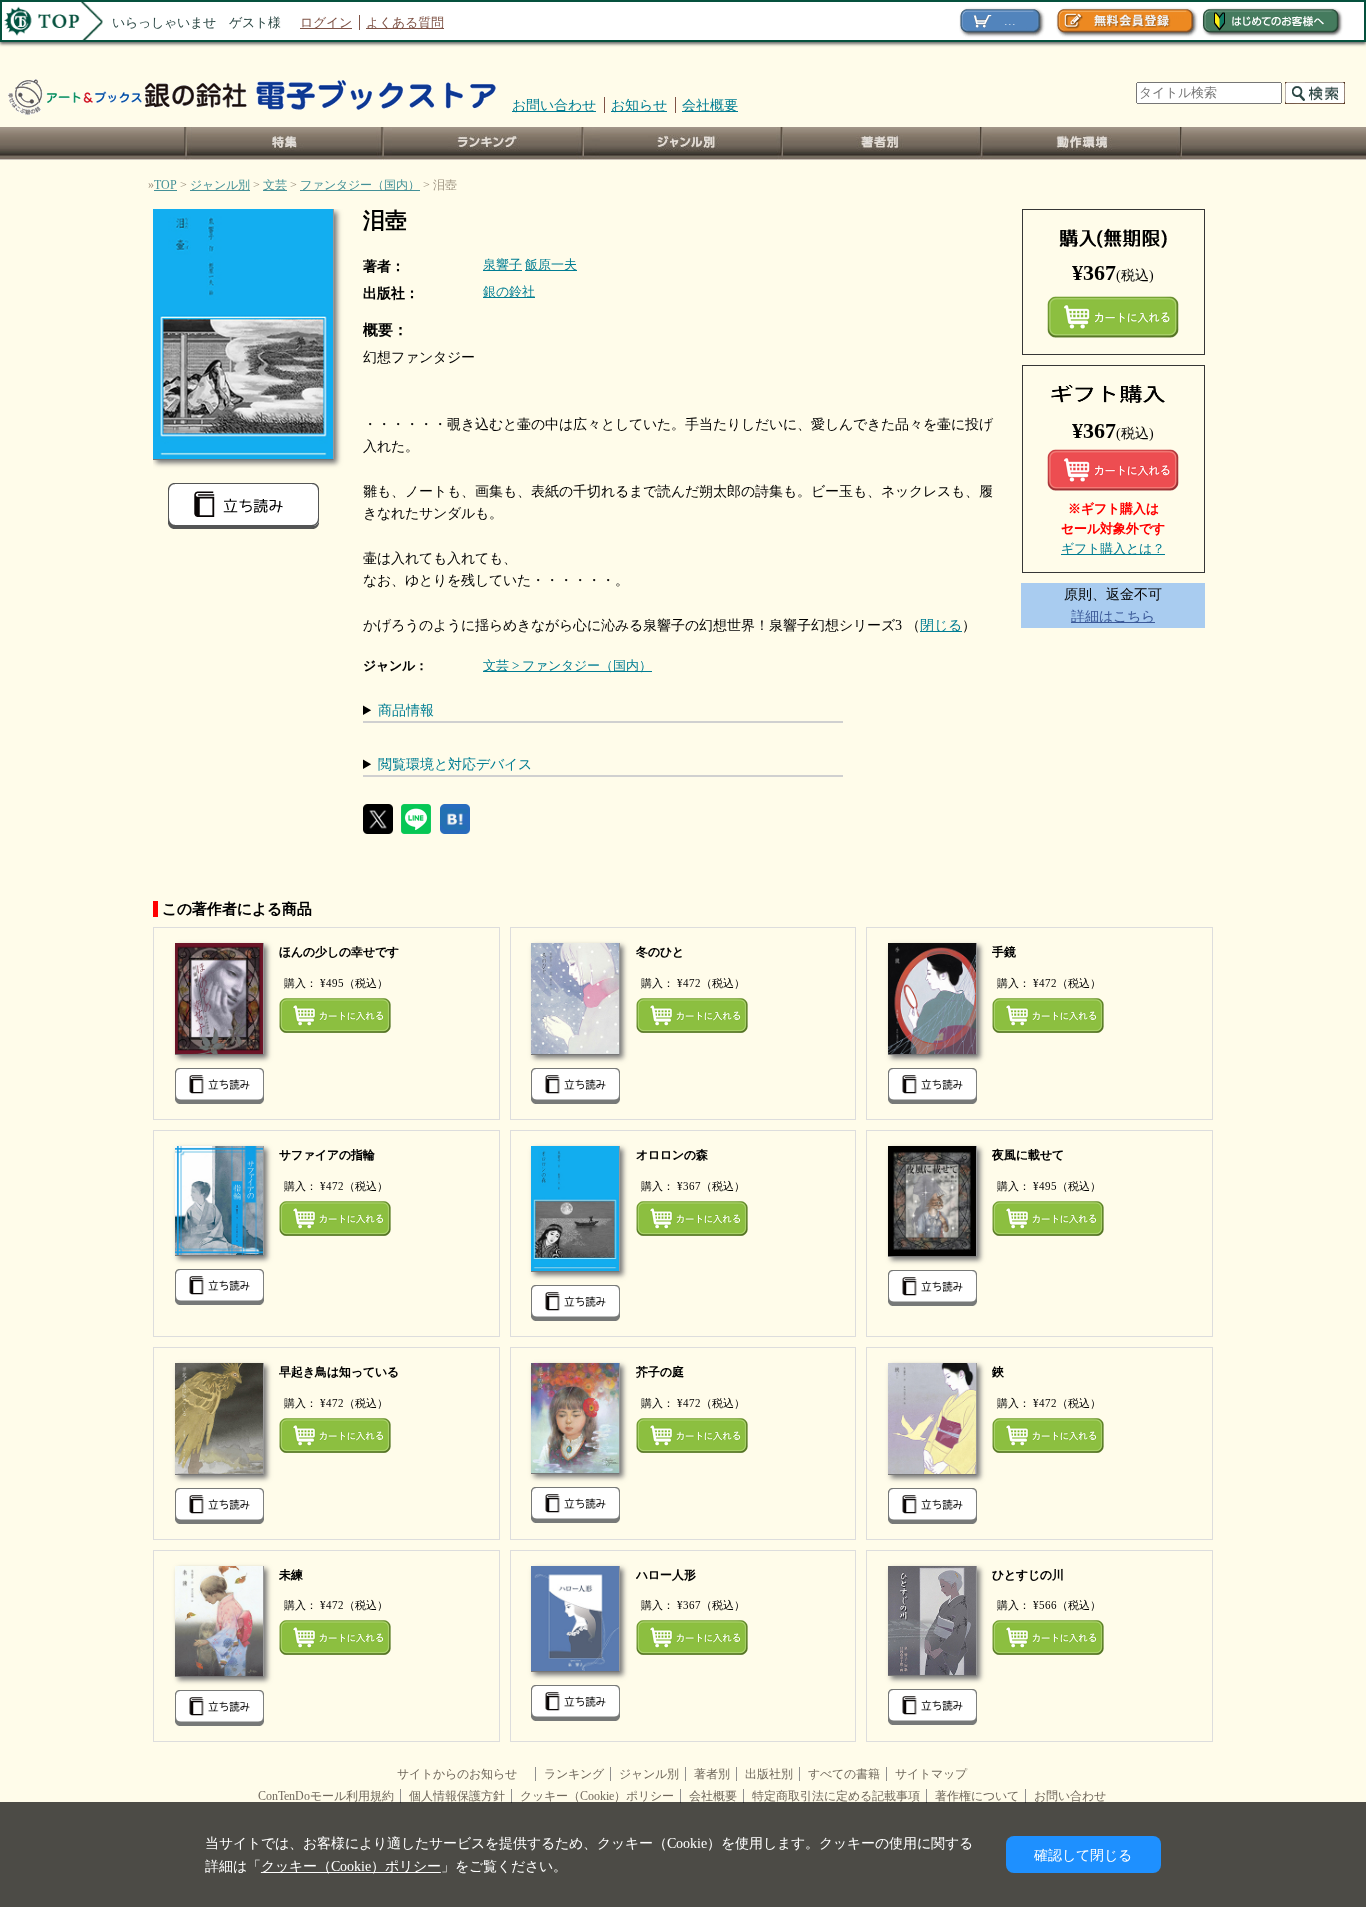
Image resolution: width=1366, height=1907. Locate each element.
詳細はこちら (1113, 616)
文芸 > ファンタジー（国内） (567, 665)
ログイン (326, 22)
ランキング (484, 143)
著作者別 (882, 143)
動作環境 (1082, 143)
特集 (284, 143)
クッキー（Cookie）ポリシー (597, 1796)
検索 (1315, 93)
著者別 (712, 1774)
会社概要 (710, 105)
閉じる (941, 625)
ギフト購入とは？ (1113, 548)
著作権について (977, 1796)
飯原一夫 (551, 264)
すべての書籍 (844, 1774)
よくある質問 (405, 22)
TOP (165, 185)
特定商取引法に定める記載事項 (836, 1796)
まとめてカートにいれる (1113, 317)
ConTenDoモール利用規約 (326, 1796)
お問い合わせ (554, 105)
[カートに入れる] (1113, 470)
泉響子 (502, 264)
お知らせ (639, 105)
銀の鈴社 (509, 291)
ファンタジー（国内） (360, 185)
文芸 (275, 185)
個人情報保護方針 (457, 1796)
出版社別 (769, 1774)
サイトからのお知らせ (463, 1774)
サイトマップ (931, 1774)
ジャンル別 (683, 143)
